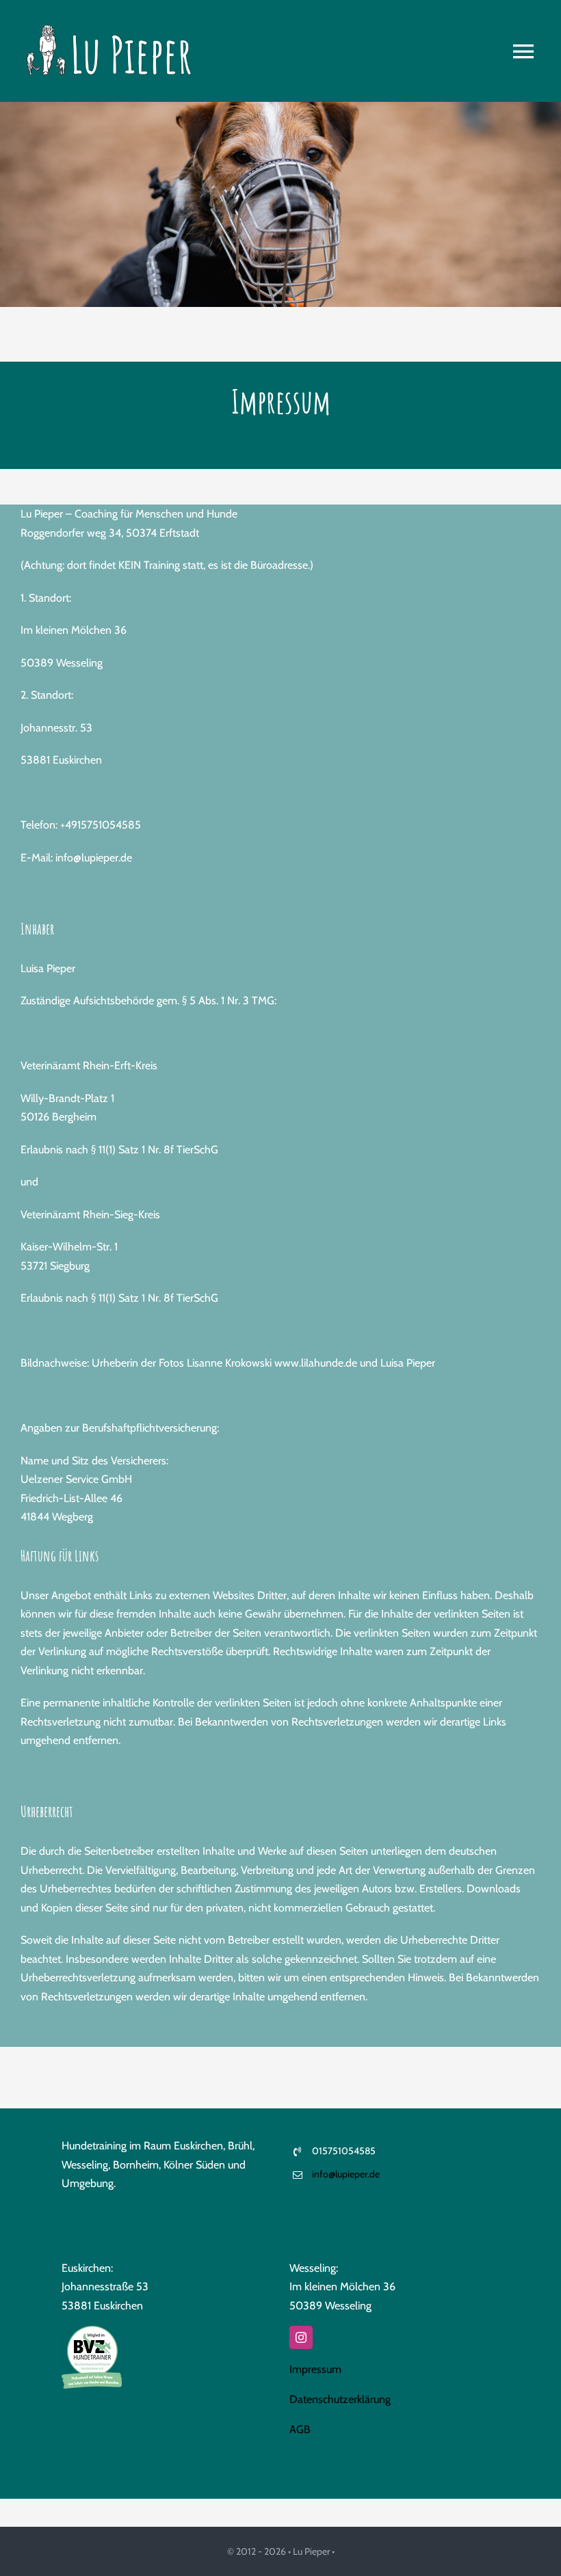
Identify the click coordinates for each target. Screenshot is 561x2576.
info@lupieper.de (346, 2174)
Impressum (315, 2369)
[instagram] (301, 2337)
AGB (300, 2429)
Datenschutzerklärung (340, 2399)
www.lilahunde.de (316, 1363)
